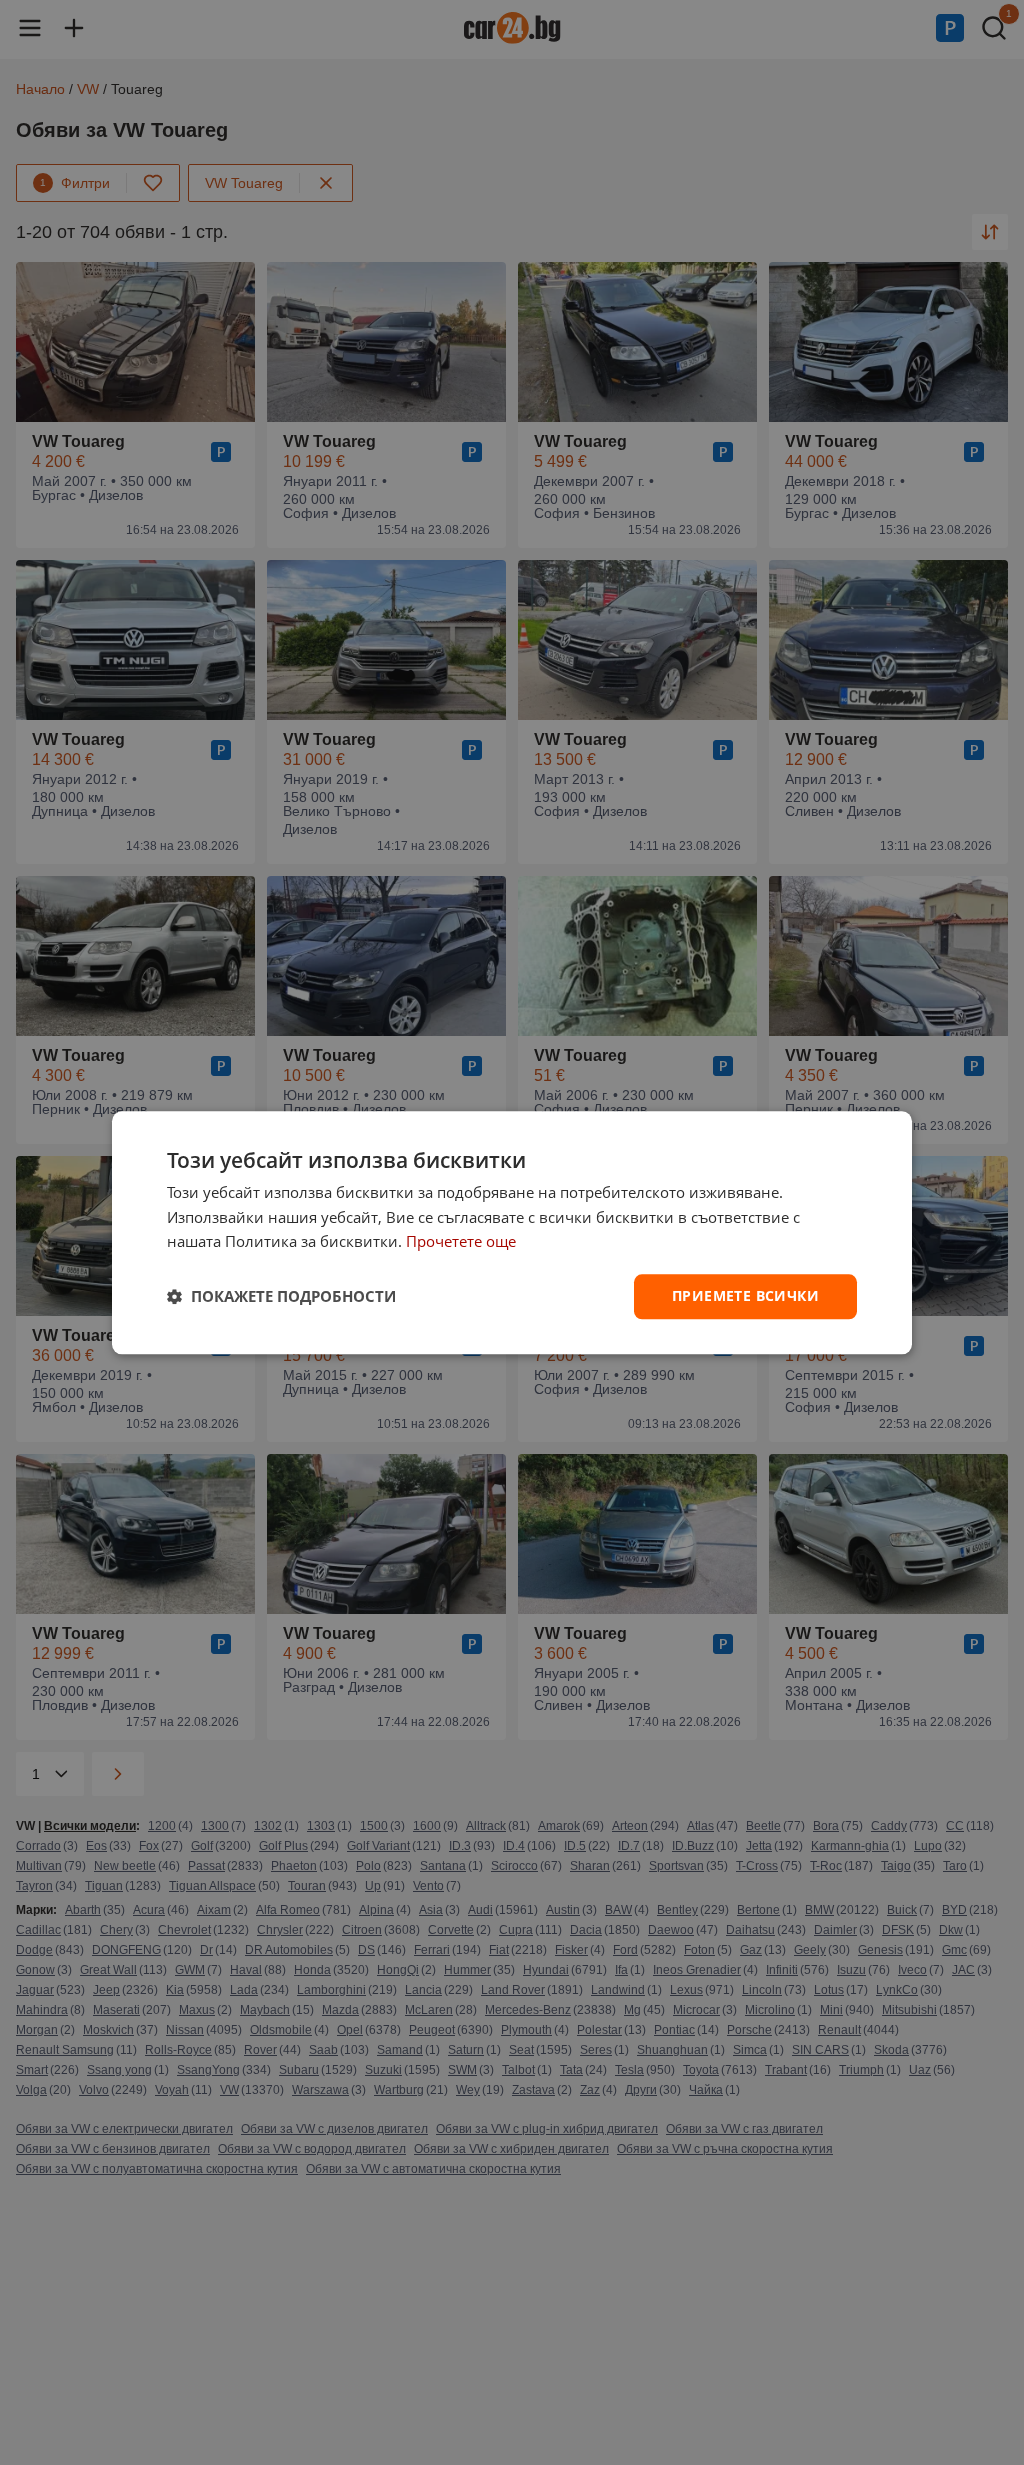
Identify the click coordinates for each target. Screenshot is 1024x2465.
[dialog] (512, 1232)
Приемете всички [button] (745, 1295)
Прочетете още (461, 1242)
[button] (281, 1297)
